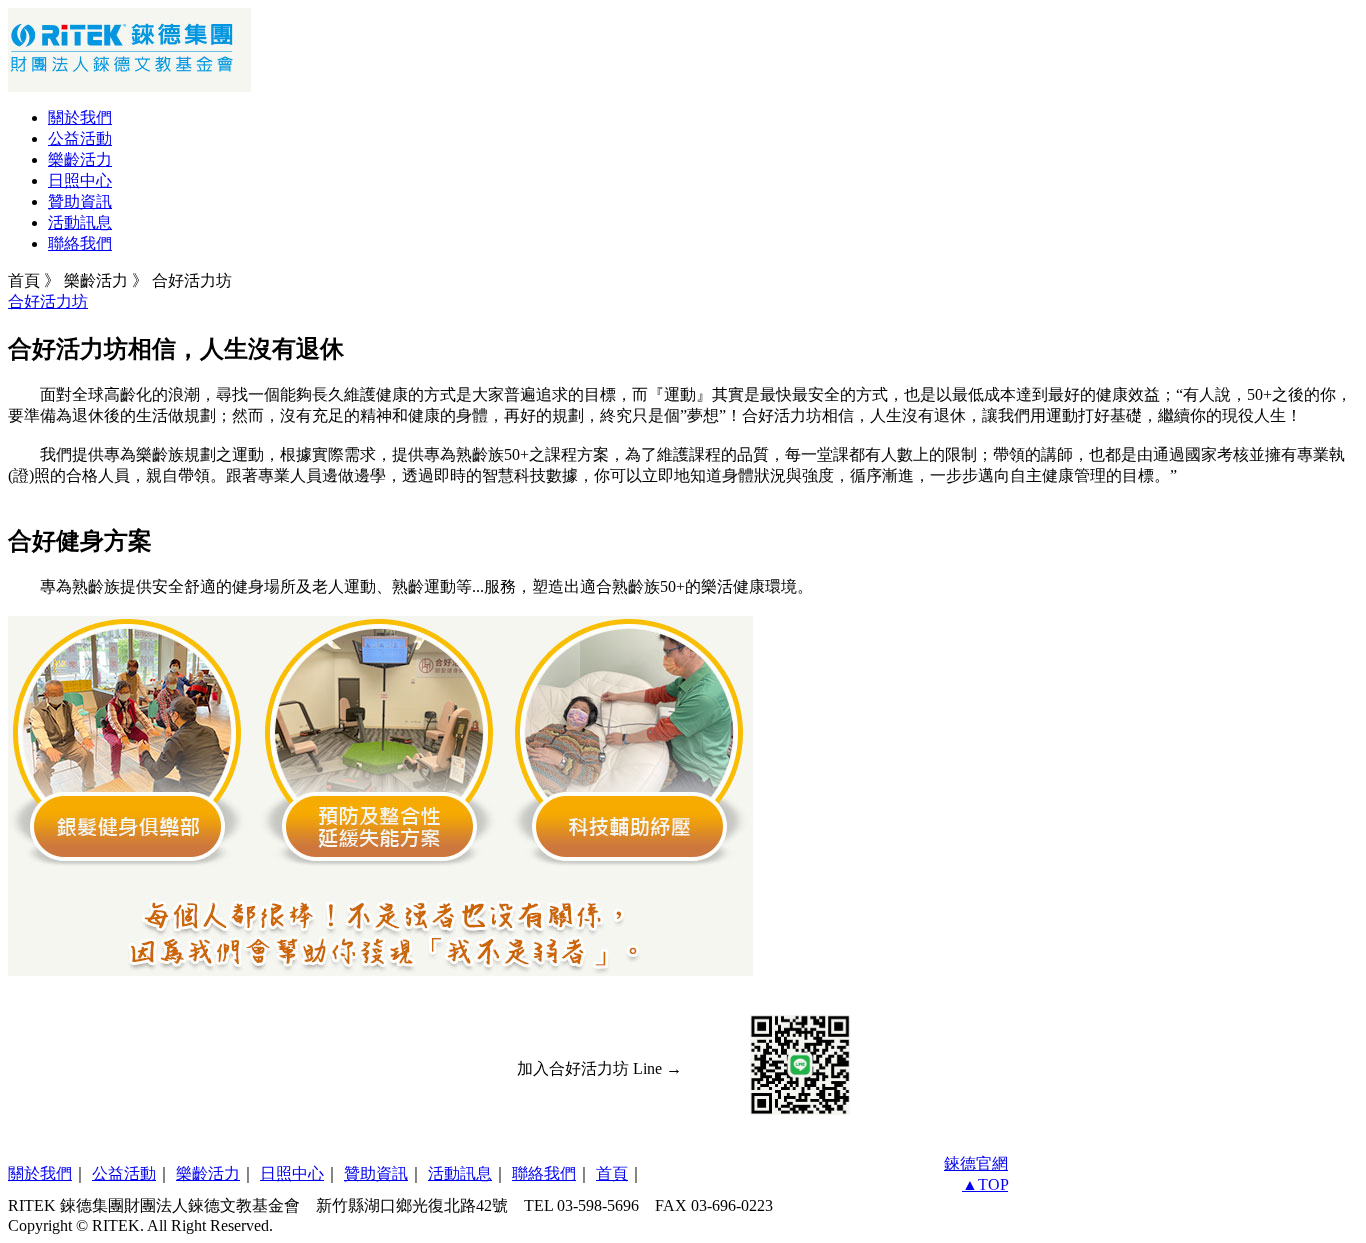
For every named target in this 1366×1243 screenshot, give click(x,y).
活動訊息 (80, 222)
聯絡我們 (80, 243)
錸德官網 (976, 1163)
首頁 (612, 1173)
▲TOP (985, 1184)
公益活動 (80, 138)
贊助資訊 (80, 201)
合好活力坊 (48, 301)
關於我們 (80, 117)
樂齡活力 (80, 159)
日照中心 (80, 180)
